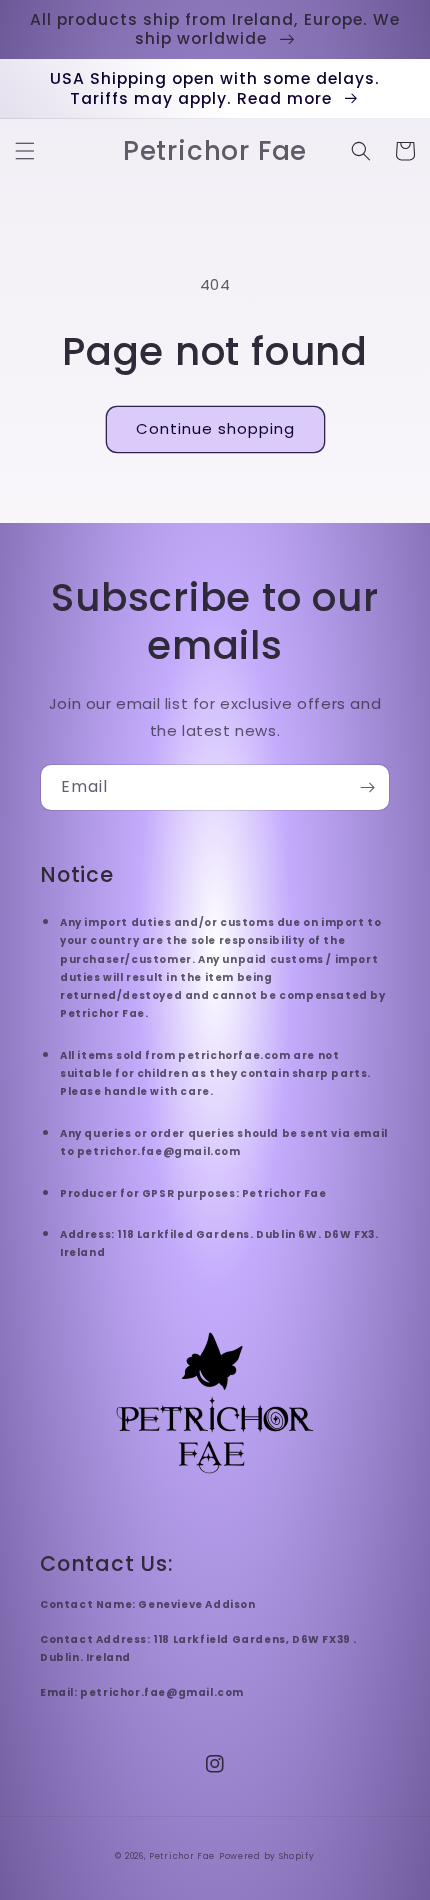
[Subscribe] (367, 787)
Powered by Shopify (267, 1856)
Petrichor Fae (182, 1856)
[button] (25, 151)
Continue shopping (215, 428)
